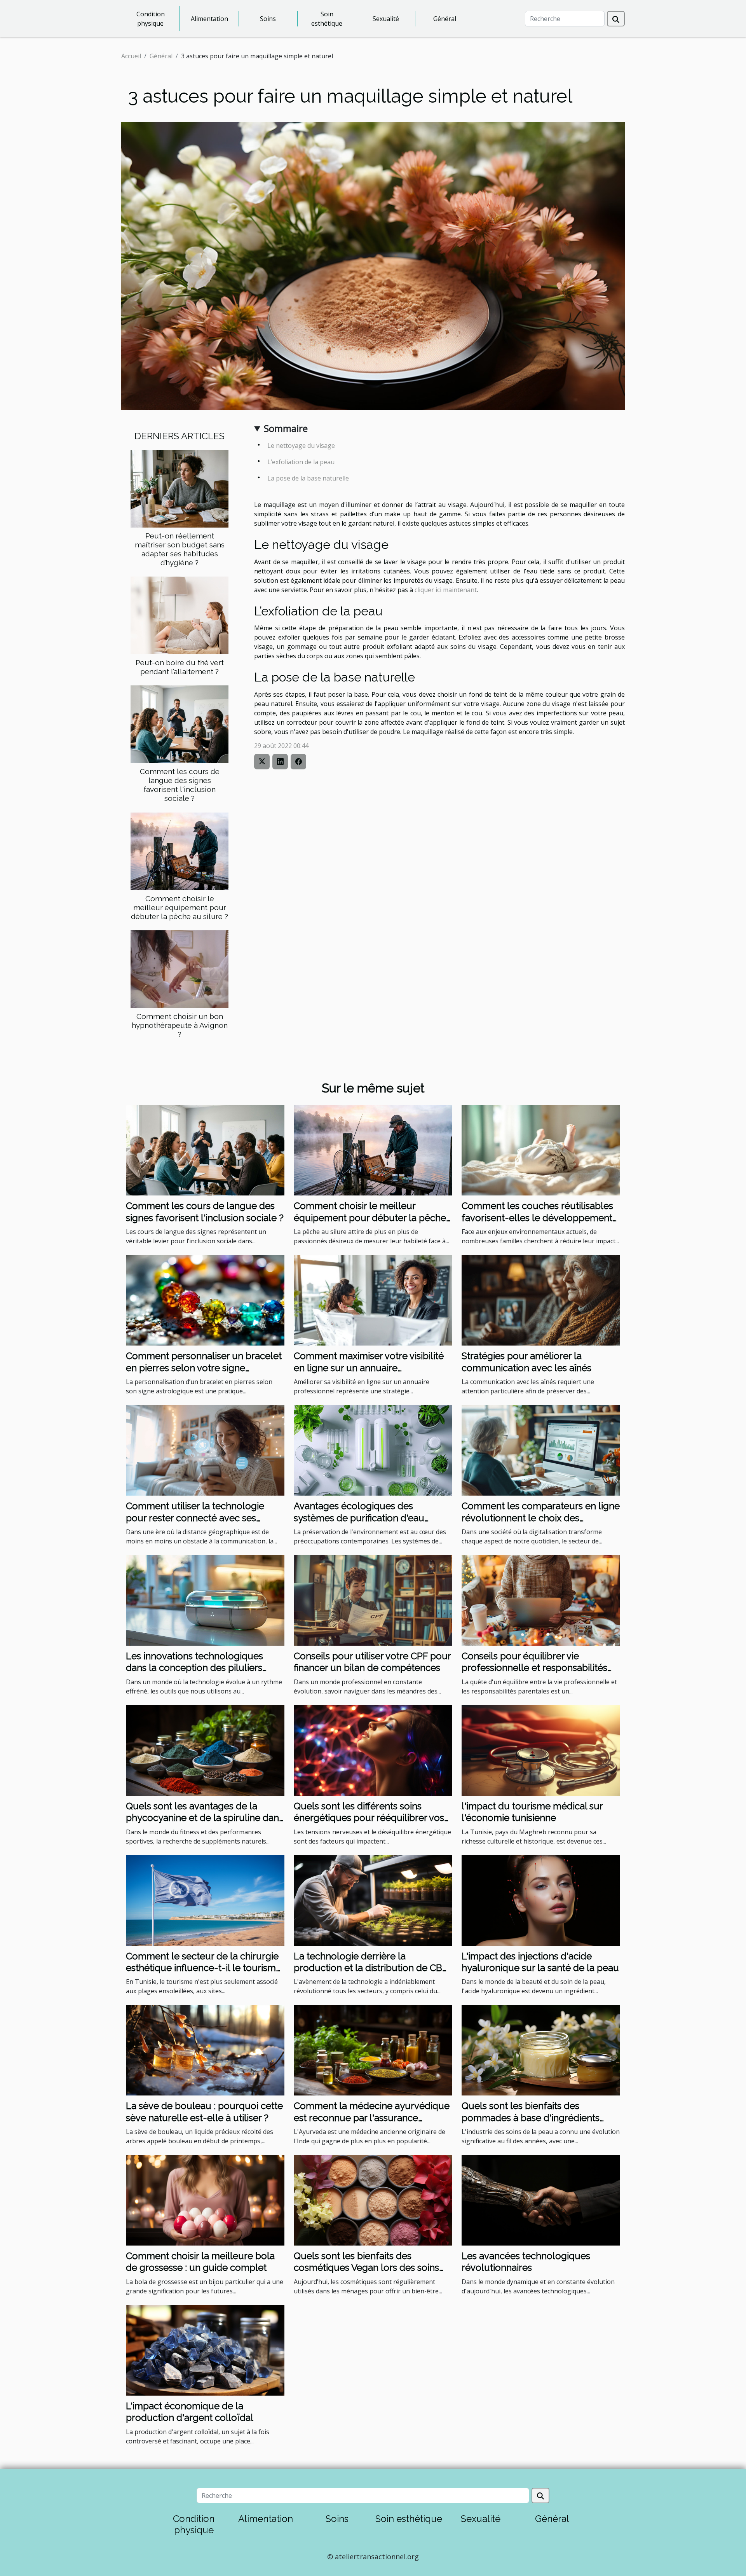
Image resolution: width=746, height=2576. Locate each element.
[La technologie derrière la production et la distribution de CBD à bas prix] (373, 1900)
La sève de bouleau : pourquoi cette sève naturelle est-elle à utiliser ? (204, 2112)
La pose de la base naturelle (308, 478)
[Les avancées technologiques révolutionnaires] (541, 2200)
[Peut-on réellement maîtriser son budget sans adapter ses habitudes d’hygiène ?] (180, 488)
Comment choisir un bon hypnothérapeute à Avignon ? (180, 1025)
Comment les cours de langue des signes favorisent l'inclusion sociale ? (180, 785)
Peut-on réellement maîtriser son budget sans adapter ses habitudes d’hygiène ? (180, 549)
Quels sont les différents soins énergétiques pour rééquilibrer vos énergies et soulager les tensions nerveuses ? (369, 1824)
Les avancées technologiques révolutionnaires (526, 2262)
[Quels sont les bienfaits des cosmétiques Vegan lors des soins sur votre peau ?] (373, 2200)
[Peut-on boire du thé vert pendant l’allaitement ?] (180, 615)
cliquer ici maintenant (446, 590)
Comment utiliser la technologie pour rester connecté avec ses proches (195, 1518)
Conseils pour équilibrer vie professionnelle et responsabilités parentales (534, 1668)
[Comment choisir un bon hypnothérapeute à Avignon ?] (180, 968)
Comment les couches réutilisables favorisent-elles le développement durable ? (537, 1218)
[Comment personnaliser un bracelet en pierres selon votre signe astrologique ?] (205, 1300)
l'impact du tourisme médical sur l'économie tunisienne (532, 1812)
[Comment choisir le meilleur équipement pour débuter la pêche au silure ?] (180, 851)
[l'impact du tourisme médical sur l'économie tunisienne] (541, 1750)
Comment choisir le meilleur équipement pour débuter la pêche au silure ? (180, 907)
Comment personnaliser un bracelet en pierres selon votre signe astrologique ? (204, 1368)
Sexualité (386, 19)
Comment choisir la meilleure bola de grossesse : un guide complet (200, 2262)
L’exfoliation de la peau (301, 462)
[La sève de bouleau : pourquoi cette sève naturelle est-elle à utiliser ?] (205, 2050)
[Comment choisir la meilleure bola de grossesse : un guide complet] (205, 2200)
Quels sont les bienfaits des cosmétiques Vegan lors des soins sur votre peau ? (366, 2268)
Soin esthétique (327, 19)
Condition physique (151, 19)
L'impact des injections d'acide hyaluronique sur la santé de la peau (540, 1962)
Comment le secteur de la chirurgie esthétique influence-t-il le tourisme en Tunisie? (204, 1968)
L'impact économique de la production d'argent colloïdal (190, 2412)
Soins (268, 19)
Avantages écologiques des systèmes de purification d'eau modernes (359, 1518)
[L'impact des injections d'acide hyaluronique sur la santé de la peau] (541, 1900)
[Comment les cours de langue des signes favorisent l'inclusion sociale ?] (180, 724)
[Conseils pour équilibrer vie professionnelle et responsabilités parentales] (541, 1600)
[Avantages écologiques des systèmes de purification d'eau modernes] (373, 1450)
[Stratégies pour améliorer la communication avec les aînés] (541, 1300)
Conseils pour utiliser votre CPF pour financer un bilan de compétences (372, 1662)
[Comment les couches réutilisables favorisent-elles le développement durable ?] (541, 1150)
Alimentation (209, 19)
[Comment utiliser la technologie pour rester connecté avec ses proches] (205, 1450)
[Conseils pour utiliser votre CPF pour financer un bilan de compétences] (373, 1600)
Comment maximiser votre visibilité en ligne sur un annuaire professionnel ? (369, 1368)
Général (445, 19)
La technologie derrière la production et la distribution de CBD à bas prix (371, 1968)
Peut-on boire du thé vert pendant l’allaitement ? (180, 667)
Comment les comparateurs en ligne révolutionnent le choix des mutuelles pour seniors (541, 1518)
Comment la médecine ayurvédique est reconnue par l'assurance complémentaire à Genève (372, 2118)
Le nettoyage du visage (301, 446)
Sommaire (286, 428)
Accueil (131, 56)
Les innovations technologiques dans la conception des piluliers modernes (194, 1668)
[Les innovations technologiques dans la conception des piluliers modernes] (205, 1600)
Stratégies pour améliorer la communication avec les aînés (526, 1362)
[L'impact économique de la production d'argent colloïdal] (205, 2350)
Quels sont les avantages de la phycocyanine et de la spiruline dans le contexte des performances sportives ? (205, 1824)
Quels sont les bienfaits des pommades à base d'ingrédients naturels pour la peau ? (531, 2118)
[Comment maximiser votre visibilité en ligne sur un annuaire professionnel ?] (373, 1300)
